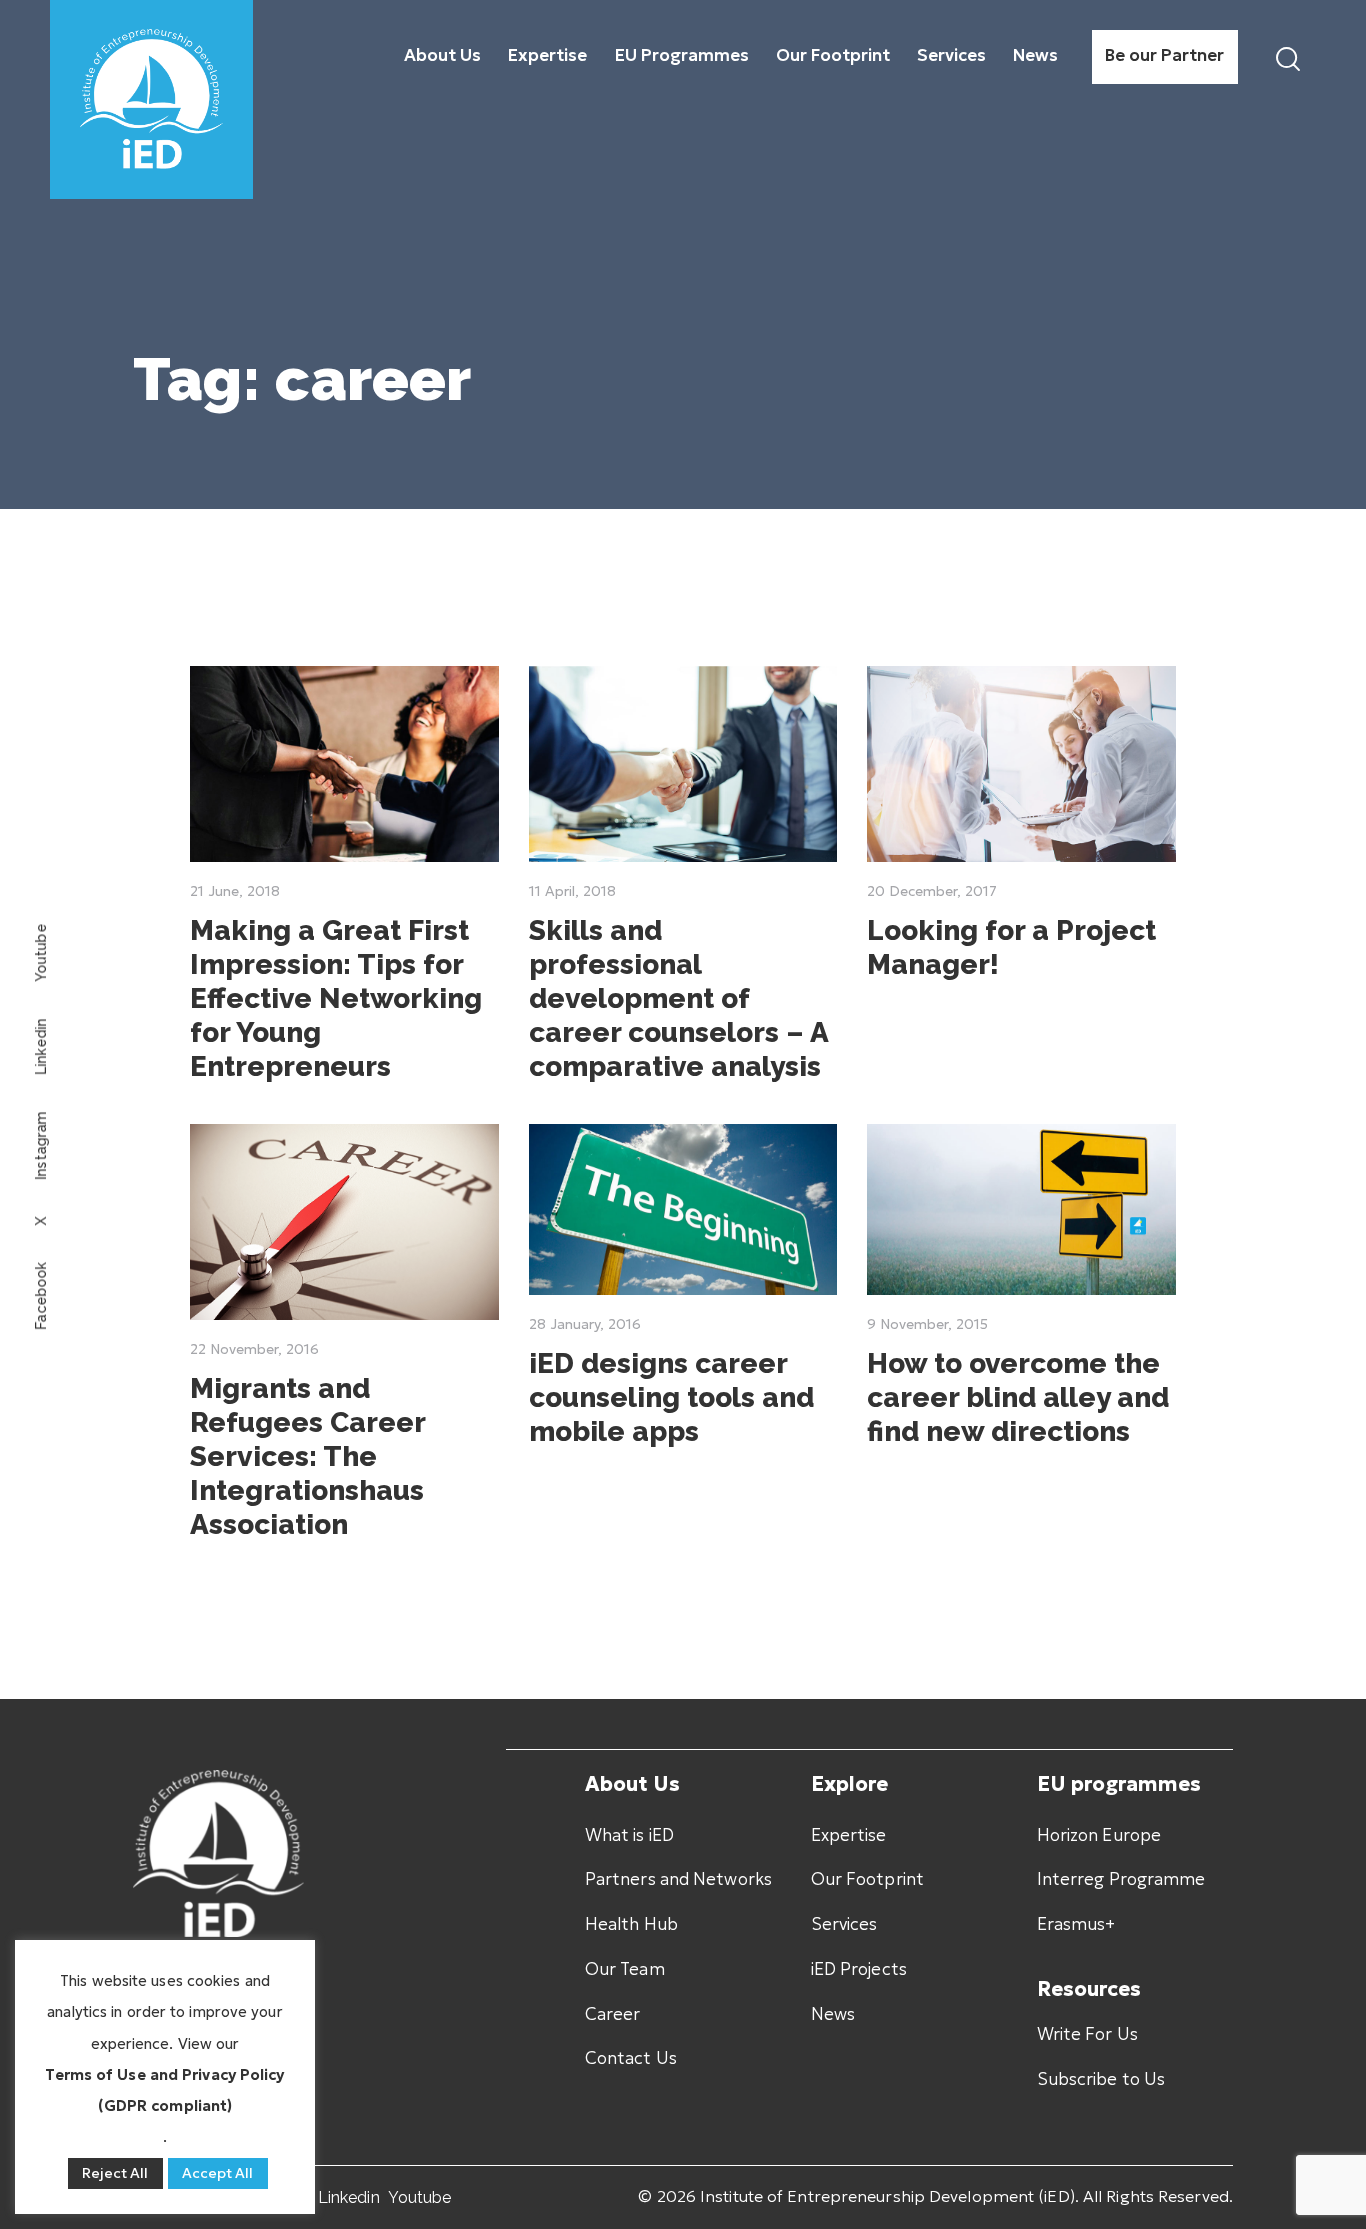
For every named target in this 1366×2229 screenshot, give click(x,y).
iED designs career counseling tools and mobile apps (671, 1397)
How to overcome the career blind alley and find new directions (1018, 1397)
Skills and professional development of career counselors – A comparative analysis (678, 998)
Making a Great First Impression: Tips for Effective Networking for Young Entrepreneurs (336, 998)
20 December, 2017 (932, 891)
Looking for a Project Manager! (1011, 947)
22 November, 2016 (254, 1349)
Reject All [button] (115, 2173)
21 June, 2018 (235, 891)
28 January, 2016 (585, 1324)
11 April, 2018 (572, 891)
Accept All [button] (218, 2173)
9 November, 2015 (927, 1324)
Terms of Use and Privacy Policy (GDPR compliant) (164, 2090)
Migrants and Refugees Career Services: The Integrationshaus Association (307, 1456)
